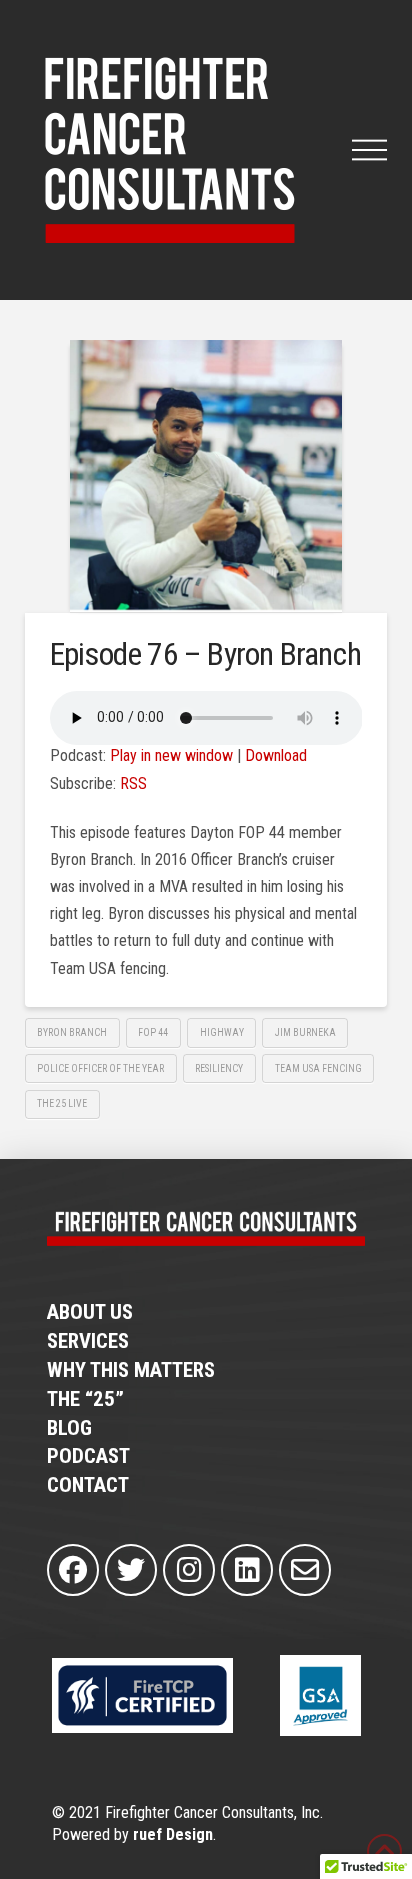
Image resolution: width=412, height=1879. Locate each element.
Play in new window (171, 755)
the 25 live (62, 1103)
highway (222, 1032)
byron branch (72, 1032)
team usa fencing (318, 1068)
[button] (369, 150)
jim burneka (305, 1032)
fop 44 (153, 1032)
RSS (133, 783)
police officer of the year (100, 1068)
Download (276, 755)
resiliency (219, 1068)
